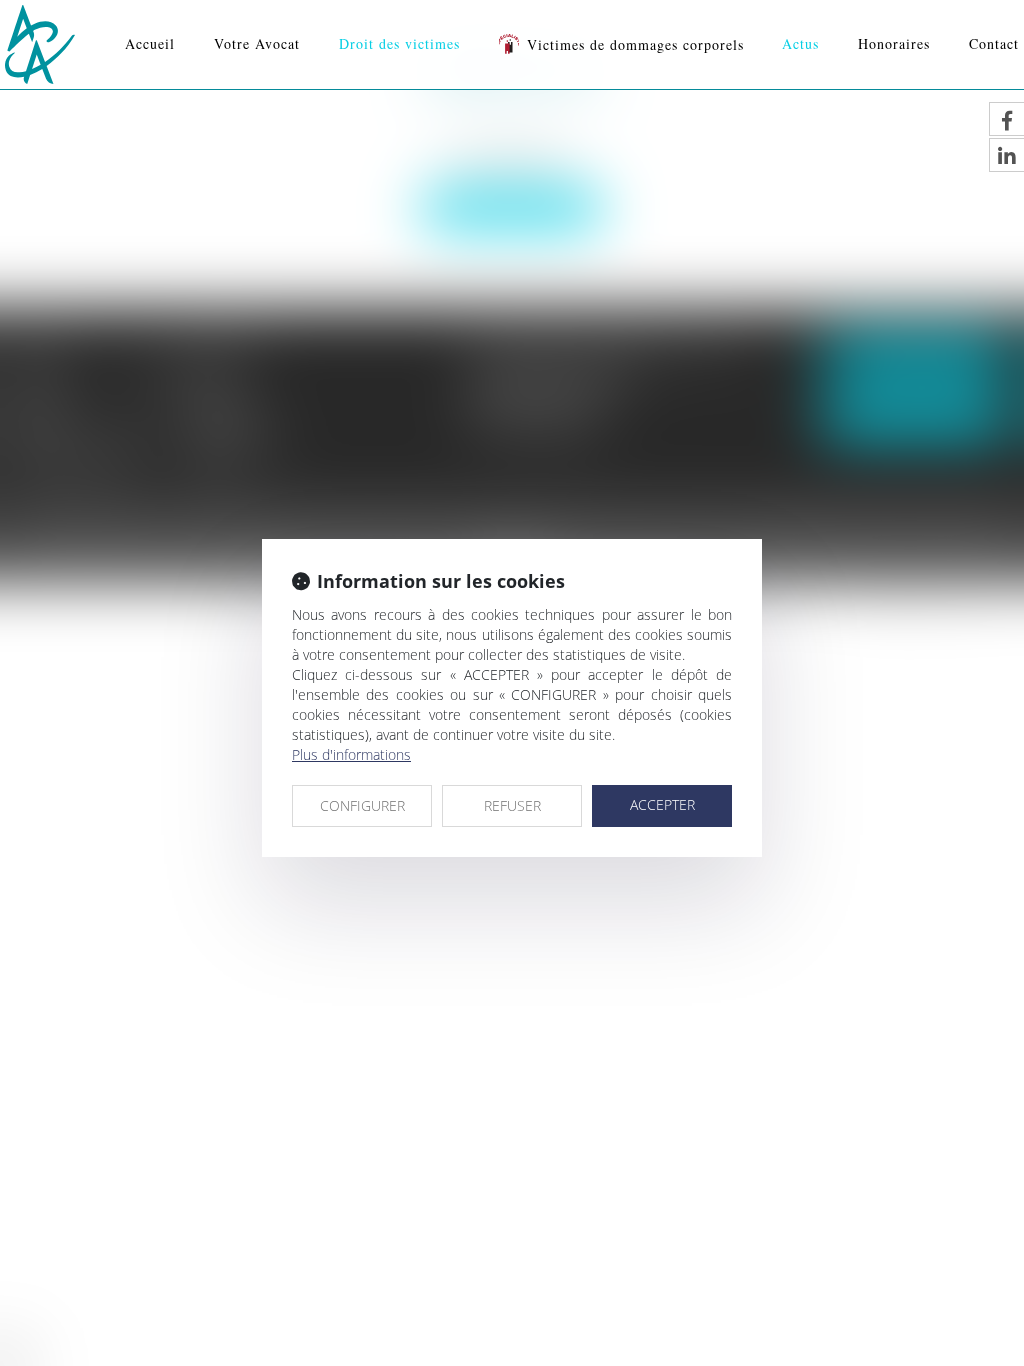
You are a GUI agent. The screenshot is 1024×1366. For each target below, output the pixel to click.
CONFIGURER (362, 805)
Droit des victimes (399, 43)
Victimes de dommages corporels (635, 44)
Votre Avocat (257, 43)
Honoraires (894, 43)
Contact (994, 43)
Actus (800, 43)
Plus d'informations (351, 754)
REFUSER (512, 805)
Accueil (150, 43)
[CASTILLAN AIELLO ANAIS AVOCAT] (40, 44)
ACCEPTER (662, 804)
